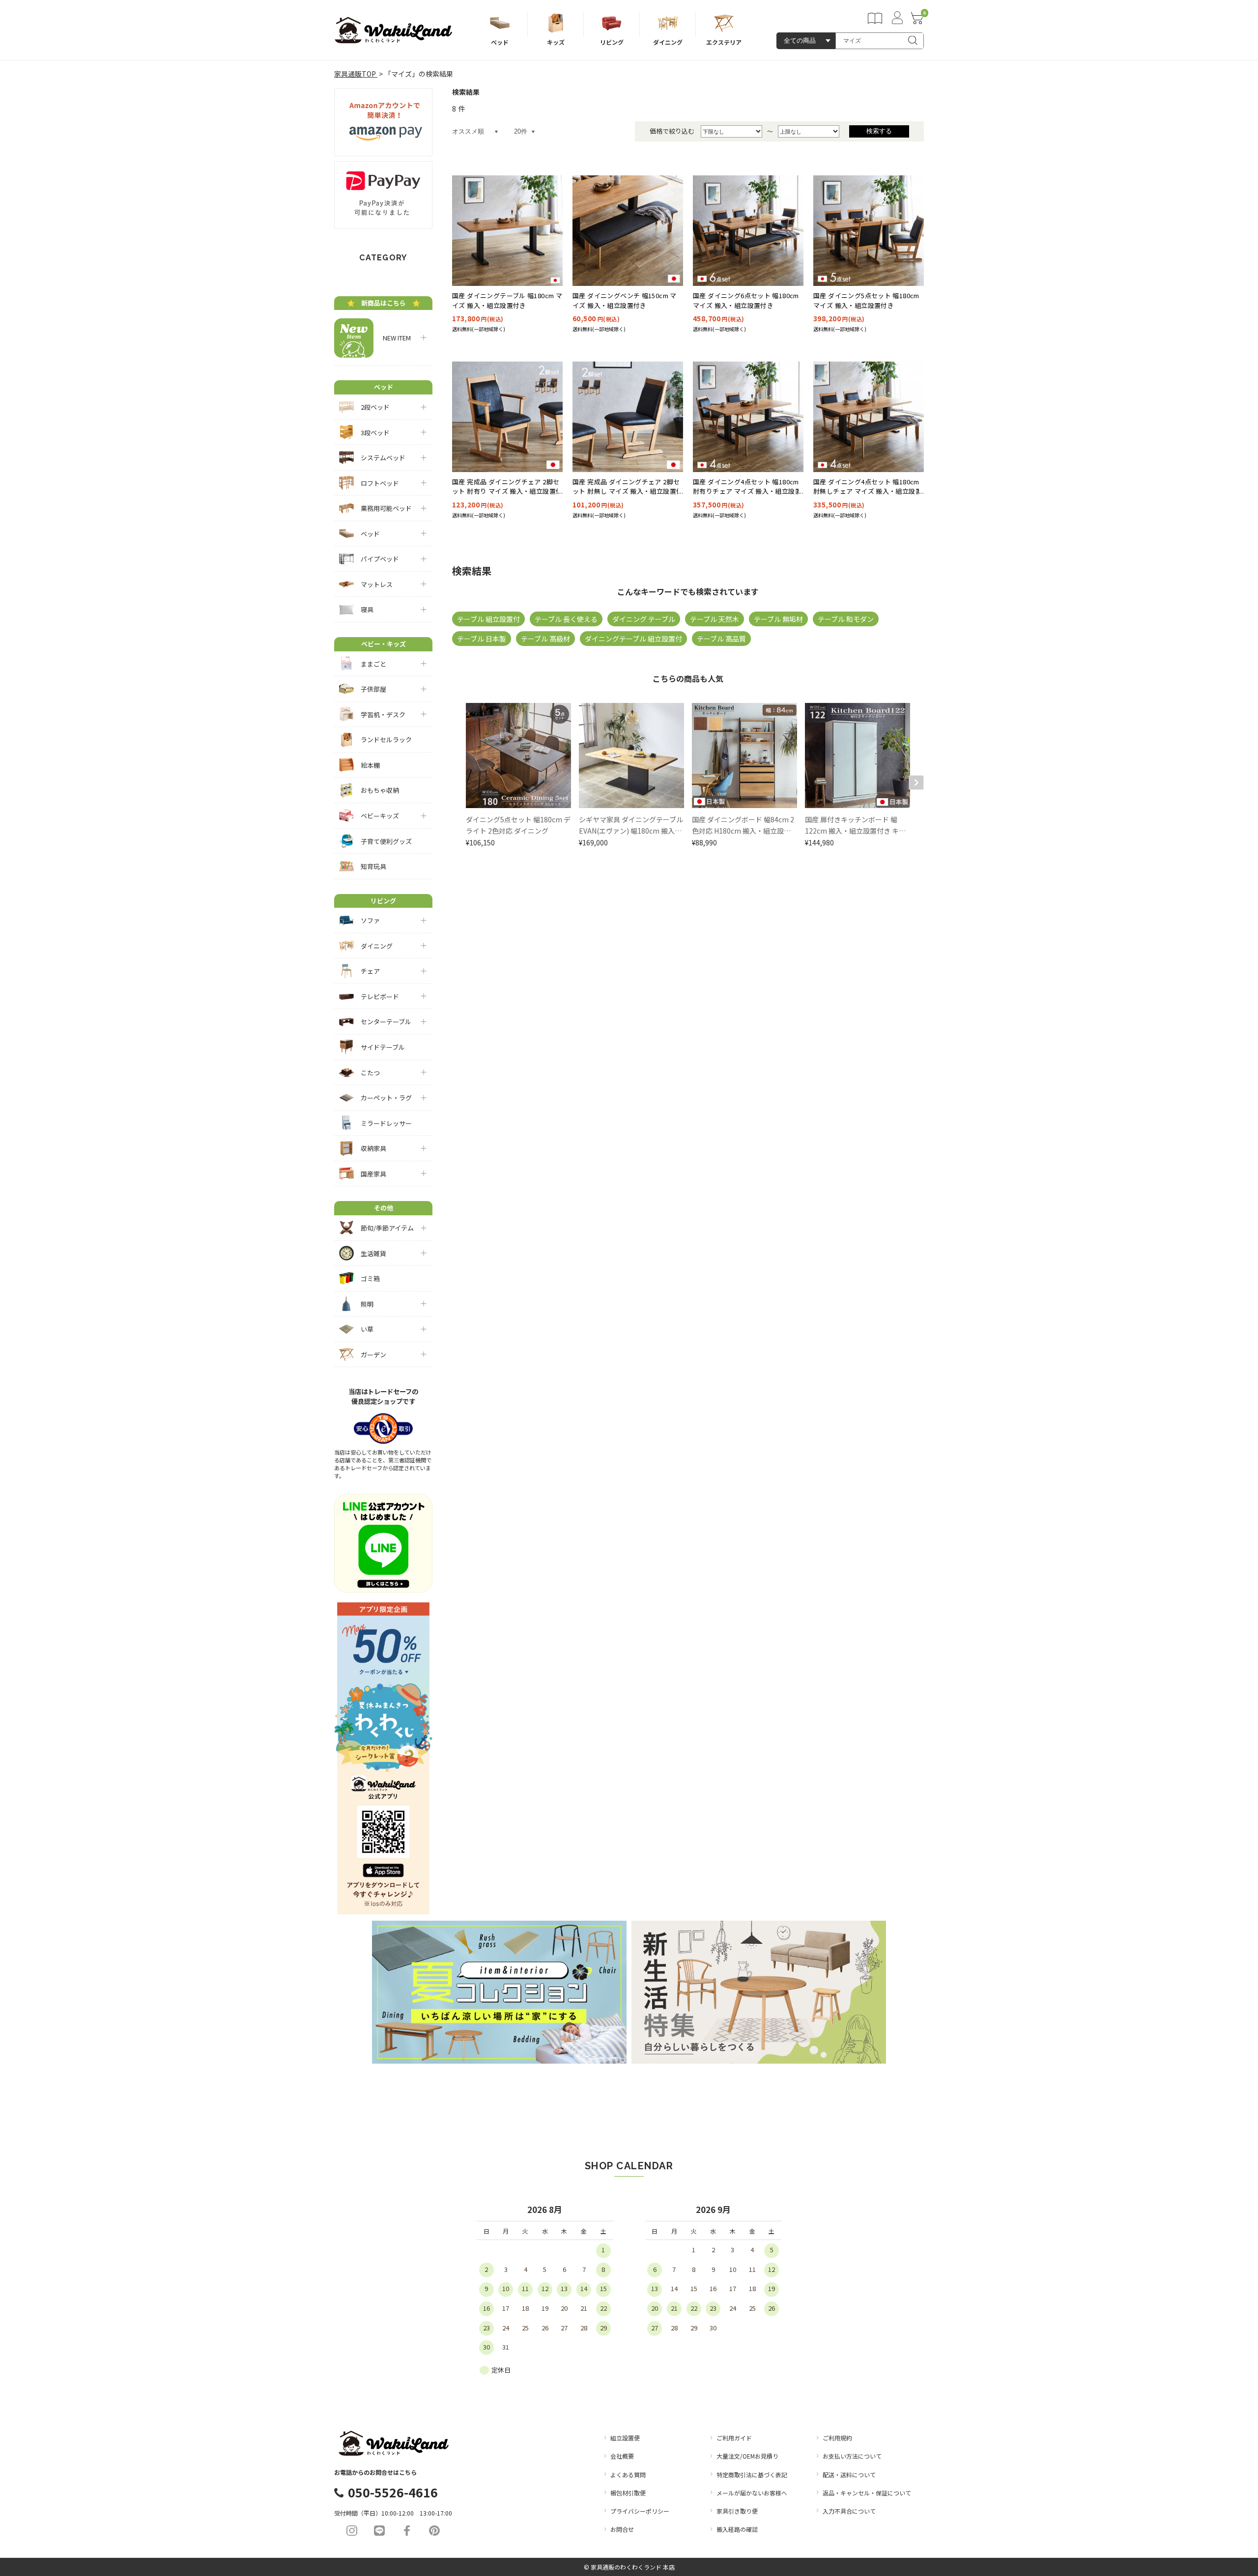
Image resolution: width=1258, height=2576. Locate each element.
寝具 (367, 609)
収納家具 (373, 1148)
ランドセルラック (386, 740)
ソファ (370, 920)
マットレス (377, 584)
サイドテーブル (383, 1047)
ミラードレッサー (386, 1123)
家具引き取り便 (737, 2511)
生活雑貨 (373, 1253)
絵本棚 (370, 765)
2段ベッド (375, 407)
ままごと (373, 664)
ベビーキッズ (380, 816)
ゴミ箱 (370, 1278)
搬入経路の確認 (737, 2529)
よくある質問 (628, 2475)
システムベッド (383, 458)
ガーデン (373, 1355)
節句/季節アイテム (387, 1228)
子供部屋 (373, 689)
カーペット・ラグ (386, 1098)
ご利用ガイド (734, 2438)
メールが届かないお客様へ (752, 2493)
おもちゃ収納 (380, 790)
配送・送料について (849, 2475)
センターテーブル (386, 1022)
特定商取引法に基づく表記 (752, 2475)
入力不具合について (849, 2511)
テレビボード (380, 996)
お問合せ (622, 2529)
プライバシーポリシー (640, 2511)
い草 (367, 1329)
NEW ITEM (394, 338)
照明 (367, 1304)
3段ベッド (375, 433)
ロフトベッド (380, 483)
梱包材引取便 (628, 2493)
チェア (370, 971)
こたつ (370, 1073)
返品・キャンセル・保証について (867, 2493)
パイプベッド (380, 559)
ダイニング (377, 946)
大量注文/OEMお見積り (747, 2456)
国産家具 (373, 1174)
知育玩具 (373, 866)
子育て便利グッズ (386, 841)
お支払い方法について (852, 2456)
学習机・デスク (383, 714)
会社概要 (622, 2456)
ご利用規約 (837, 2438)
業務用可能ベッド (386, 508)
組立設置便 (625, 2438)
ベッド (370, 534)
